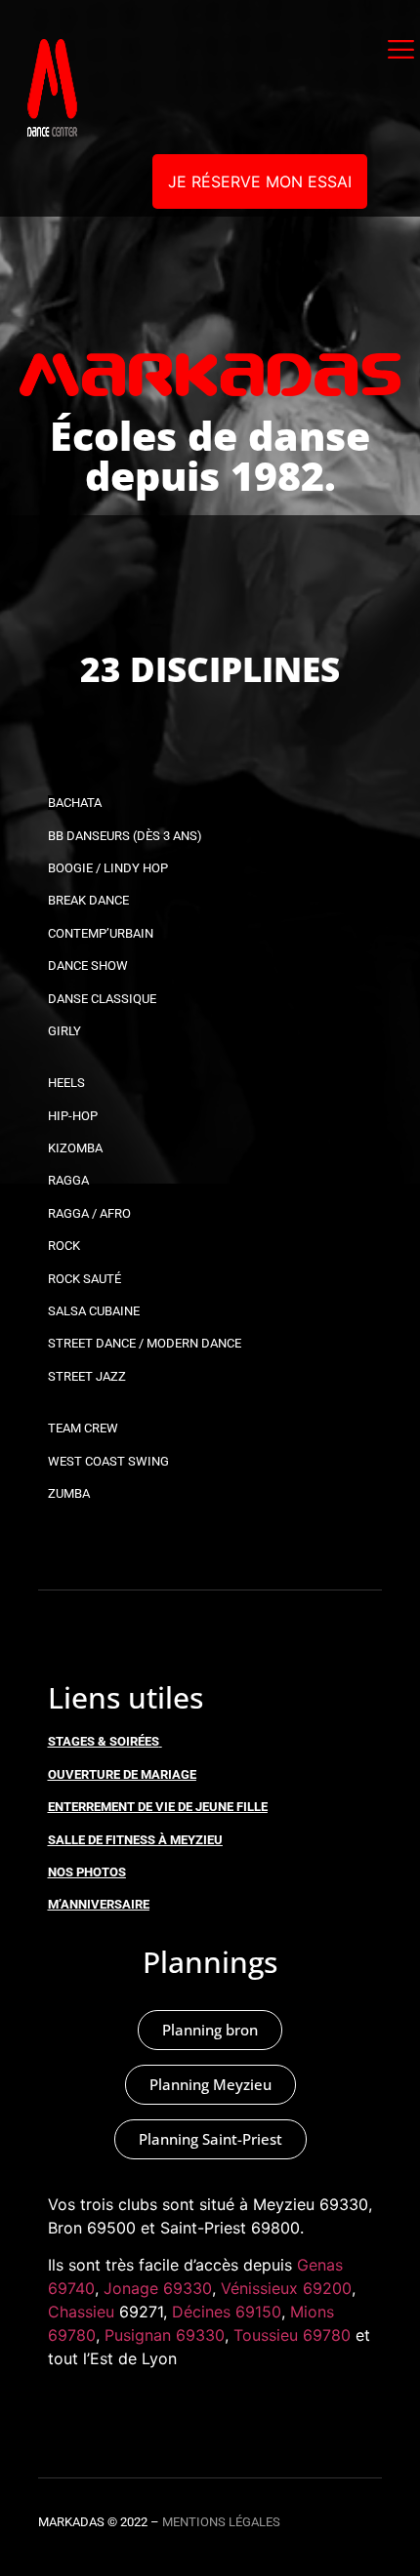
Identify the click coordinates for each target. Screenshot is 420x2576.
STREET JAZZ (87, 1376)
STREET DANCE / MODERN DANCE (145, 1343)
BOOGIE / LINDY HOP (108, 868)
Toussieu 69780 (292, 2335)
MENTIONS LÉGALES (221, 2522)
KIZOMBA (75, 1148)
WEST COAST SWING (108, 1461)
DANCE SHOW (88, 966)
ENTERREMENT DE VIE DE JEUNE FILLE (158, 1807)
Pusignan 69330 (165, 2335)
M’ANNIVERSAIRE (99, 1904)
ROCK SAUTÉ (84, 1279)
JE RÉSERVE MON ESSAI (260, 181)
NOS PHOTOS (87, 1872)
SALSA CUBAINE (94, 1311)
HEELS (66, 1083)
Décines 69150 (227, 2312)
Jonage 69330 (158, 2288)
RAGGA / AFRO (89, 1213)
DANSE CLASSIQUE (102, 999)
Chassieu (81, 2312)
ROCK (64, 1246)
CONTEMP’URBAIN (101, 933)
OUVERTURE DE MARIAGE (122, 1774)
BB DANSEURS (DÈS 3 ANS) (125, 836)
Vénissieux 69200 (286, 2288)
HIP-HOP (73, 1116)
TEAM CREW (83, 1428)
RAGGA (68, 1180)
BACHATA (75, 803)
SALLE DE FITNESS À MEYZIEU (135, 1840)
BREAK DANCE (88, 900)
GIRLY (64, 1031)
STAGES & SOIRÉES (104, 1741)
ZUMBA (69, 1493)
